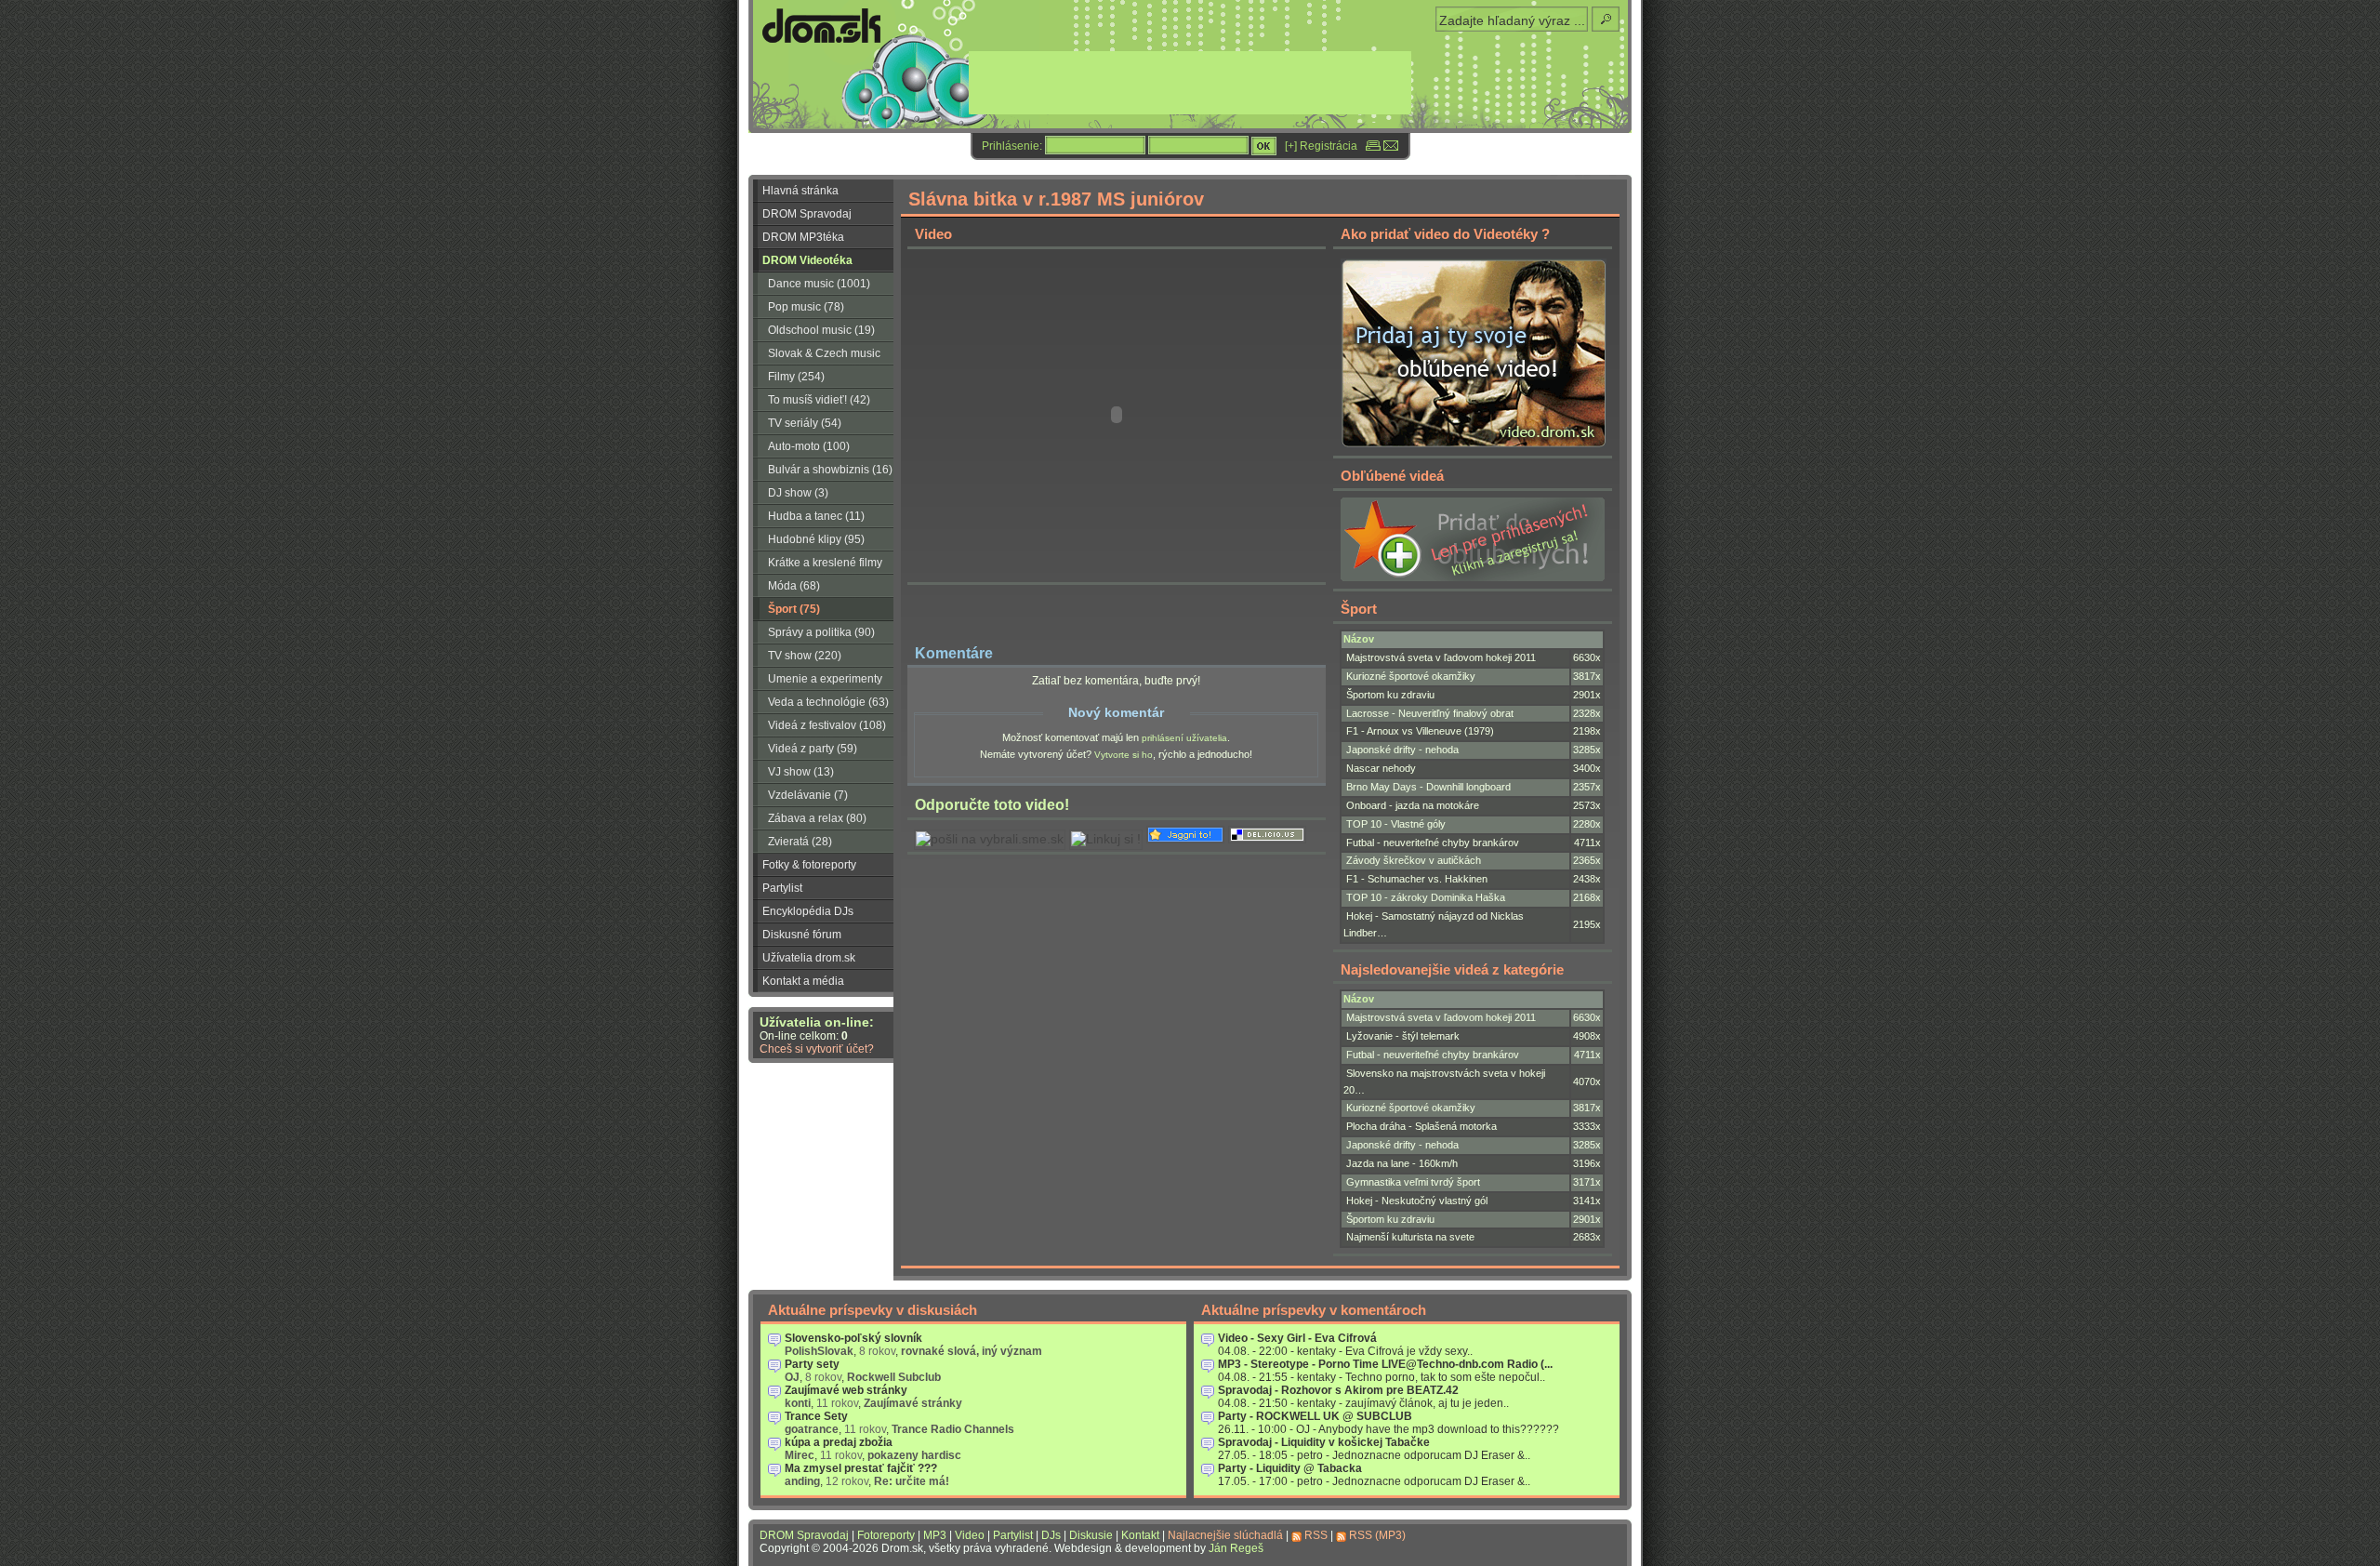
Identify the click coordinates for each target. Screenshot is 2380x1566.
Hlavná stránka (800, 191)
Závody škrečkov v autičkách (1414, 860)
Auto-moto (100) (809, 446)
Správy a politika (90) (821, 632)
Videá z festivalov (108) (827, 725)
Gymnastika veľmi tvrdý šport (1413, 1182)
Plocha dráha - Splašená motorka (1421, 1126)
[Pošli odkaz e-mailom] (1391, 146)
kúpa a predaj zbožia (839, 1442)
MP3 (935, 1535)
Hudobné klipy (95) (816, 539)
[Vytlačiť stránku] (1373, 146)
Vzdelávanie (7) (808, 795)
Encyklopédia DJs (808, 911)
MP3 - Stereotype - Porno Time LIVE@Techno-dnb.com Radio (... (1385, 1364)
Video (970, 1535)
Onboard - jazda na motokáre (1413, 805)
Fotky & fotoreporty (809, 865)
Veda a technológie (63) (828, 702)
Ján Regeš (1236, 1548)
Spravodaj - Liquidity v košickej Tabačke (1324, 1442)
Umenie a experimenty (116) (818, 682)
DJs (1051, 1535)
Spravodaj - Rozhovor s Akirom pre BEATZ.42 (1338, 1390)
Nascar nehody (1381, 768)
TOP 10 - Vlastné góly (1396, 824)
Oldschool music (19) (821, 330)
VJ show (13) (801, 772)
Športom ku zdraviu (1390, 695)
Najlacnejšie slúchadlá (1225, 1535)
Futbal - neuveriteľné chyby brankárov (1433, 843)
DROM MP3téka (803, 237)
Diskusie (1091, 1535)
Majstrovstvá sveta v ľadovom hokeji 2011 (1441, 657)
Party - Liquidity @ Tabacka (1290, 1468)
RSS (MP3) (1377, 1535)
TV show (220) (805, 656)
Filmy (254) (796, 377)
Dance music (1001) (819, 284)
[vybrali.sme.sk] (990, 839)
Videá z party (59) (813, 749)
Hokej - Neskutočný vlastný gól (1417, 1201)
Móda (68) (794, 586)
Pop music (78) (806, 307)
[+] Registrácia (1321, 146)
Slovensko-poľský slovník (853, 1338)
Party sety (812, 1364)
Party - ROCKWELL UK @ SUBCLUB (1315, 1416)
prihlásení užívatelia (1184, 738)
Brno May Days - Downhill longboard (1428, 787)
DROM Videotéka (807, 260)
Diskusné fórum (802, 935)
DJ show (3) (798, 493)
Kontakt (1140, 1535)
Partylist (782, 888)
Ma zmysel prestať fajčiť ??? (861, 1468)
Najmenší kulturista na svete (1410, 1237)
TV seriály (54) (805, 423)
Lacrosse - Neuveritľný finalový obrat (1430, 713)
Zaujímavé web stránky (846, 1390)
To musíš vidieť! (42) (819, 400)
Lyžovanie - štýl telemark (1403, 1036)
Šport (1359, 609)
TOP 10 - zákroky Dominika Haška (1426, 897)
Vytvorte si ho (1124, 755)
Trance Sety (816, 1416)
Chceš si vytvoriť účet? (817, 1049)
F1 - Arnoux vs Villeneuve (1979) (1420, 731)
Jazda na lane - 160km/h (1402, 1163)
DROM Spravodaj (807, 214)
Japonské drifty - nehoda (1402, 750)
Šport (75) (794, 609)
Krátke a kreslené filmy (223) (818, 565)
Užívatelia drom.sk (809, 958)
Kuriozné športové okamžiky (1411, 676)
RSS (1316, 1535)
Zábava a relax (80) (817, 818)
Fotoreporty (886, 1535)
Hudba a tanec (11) (816, 516)
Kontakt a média (803, 981)
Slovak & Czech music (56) (817, 356)
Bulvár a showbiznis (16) (830, 470)
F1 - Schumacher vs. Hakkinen (1417, 879)
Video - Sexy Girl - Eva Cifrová (1297, 1338)
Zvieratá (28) (800, 842)
